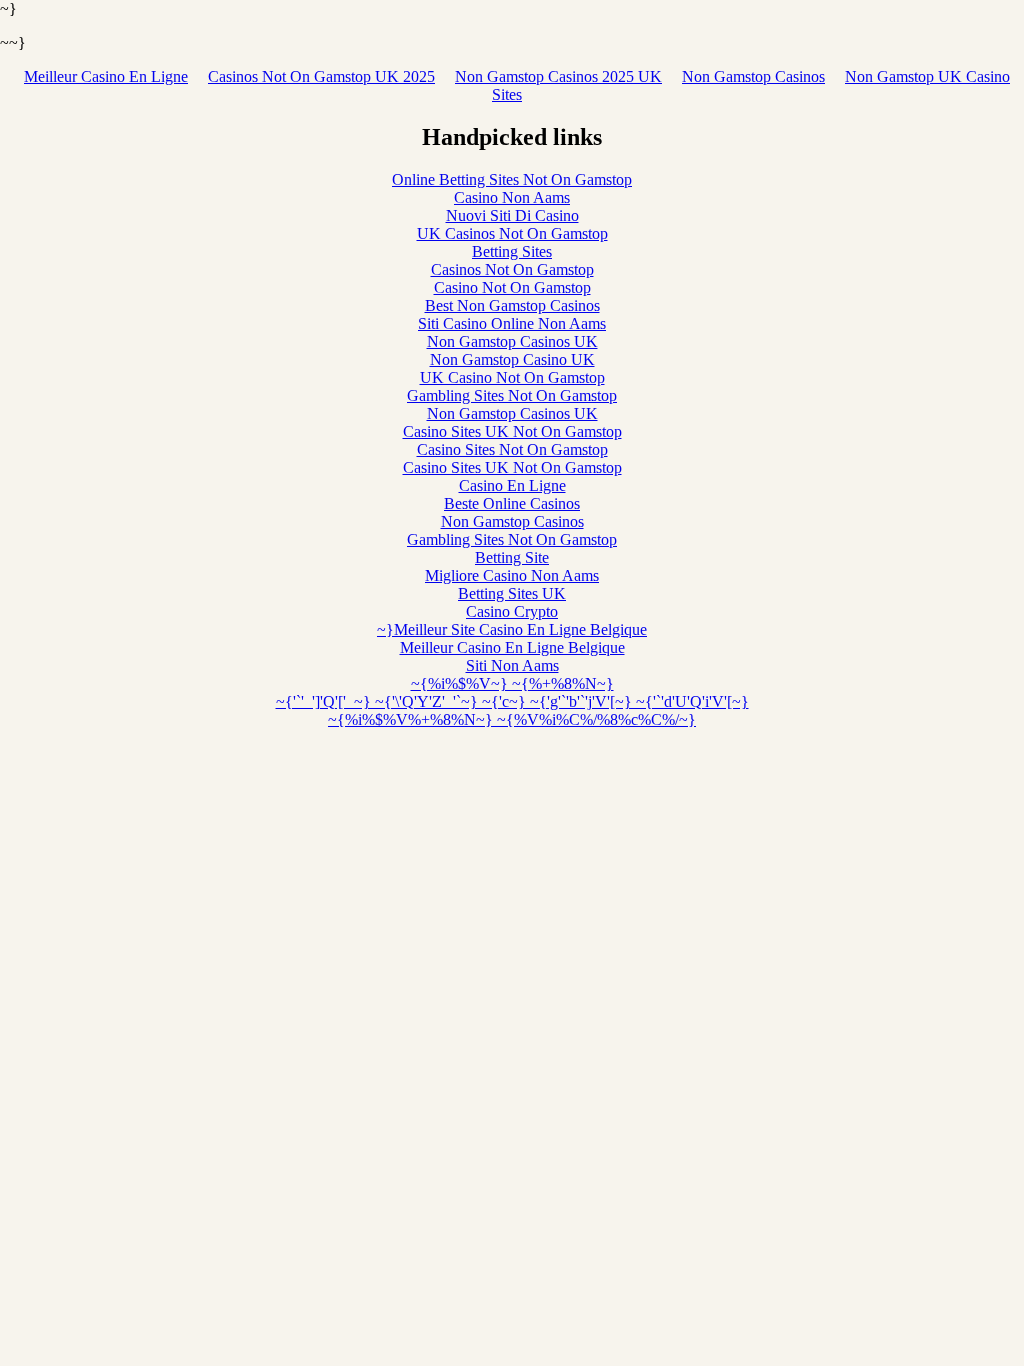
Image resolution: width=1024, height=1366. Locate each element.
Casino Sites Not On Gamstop (512, 449)
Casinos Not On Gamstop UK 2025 (321, 76)
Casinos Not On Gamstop (512, 269)
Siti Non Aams (512, 665)
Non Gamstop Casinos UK (512, 341)
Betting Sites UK (512, 593)
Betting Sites (512, 251)
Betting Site (512, 557)
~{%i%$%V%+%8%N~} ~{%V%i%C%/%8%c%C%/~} (512, 719)
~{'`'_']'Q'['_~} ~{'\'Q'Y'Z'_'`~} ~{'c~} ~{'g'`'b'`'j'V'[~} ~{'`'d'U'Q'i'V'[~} (512, 701)
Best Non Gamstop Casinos (512, 305)
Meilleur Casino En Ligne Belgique (512, 647)
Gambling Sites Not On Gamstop (512, 395)
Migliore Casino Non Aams (512, 575)
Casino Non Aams (512, 197)
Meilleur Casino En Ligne (106, 76)
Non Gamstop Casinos (753, 76)
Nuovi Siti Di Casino (512, 215)
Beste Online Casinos (512, 503)
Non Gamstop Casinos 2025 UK (558, 76)
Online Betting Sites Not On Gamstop (512, 179)
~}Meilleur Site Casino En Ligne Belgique (512, 629)
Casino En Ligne (512, 485)
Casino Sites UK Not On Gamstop (512, 431)
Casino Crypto (512, 611)
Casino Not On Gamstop (512, 287)
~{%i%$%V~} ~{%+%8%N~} (512, 683)
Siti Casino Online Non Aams (512, 323)
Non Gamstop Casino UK (512, 359)
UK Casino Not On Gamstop (512, 377)
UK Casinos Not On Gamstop (512, 233)
